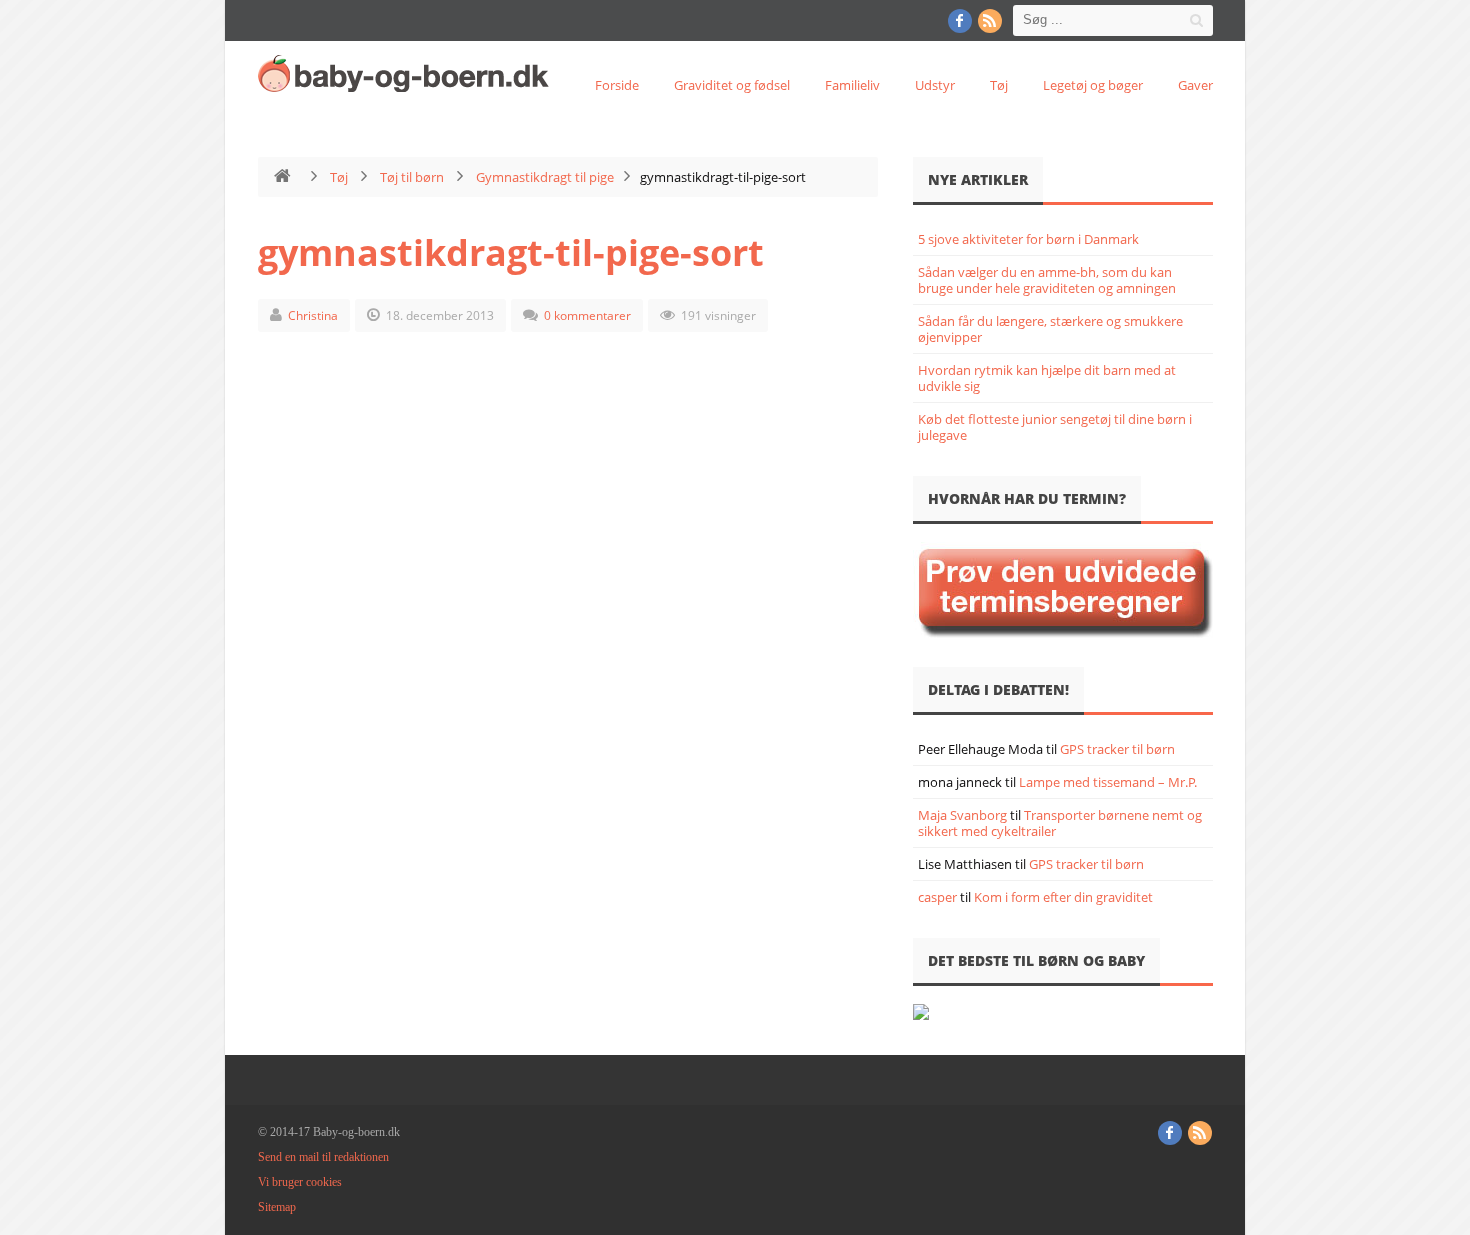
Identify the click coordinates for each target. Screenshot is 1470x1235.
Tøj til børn (412, 177)
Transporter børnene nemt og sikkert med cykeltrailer (1060, 823)
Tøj (999, 85)
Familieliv (852, 85)
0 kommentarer (587, 315)
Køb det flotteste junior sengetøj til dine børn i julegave (1055, 427)
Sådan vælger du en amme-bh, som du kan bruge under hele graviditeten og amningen (1047, 280)
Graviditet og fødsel (732, 85)
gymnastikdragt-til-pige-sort (511, 252)
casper (937, 897)
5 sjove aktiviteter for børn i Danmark (1028, 239)
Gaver (1195, 85)
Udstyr (935, 85)
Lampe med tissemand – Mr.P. (1108, 782)
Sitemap (277, 1207)
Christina (313, 315)
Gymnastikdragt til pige (545, 177)
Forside (617, 85)
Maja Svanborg (962, 815)
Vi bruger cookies (300, 1182)
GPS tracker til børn (1117, 749)
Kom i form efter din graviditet (1063, 897)
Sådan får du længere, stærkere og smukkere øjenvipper (1050, 329)
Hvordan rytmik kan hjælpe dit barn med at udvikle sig (1047, 378)
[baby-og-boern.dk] (408, 73)
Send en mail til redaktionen (323, 1157)
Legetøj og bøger (1093, 85)
